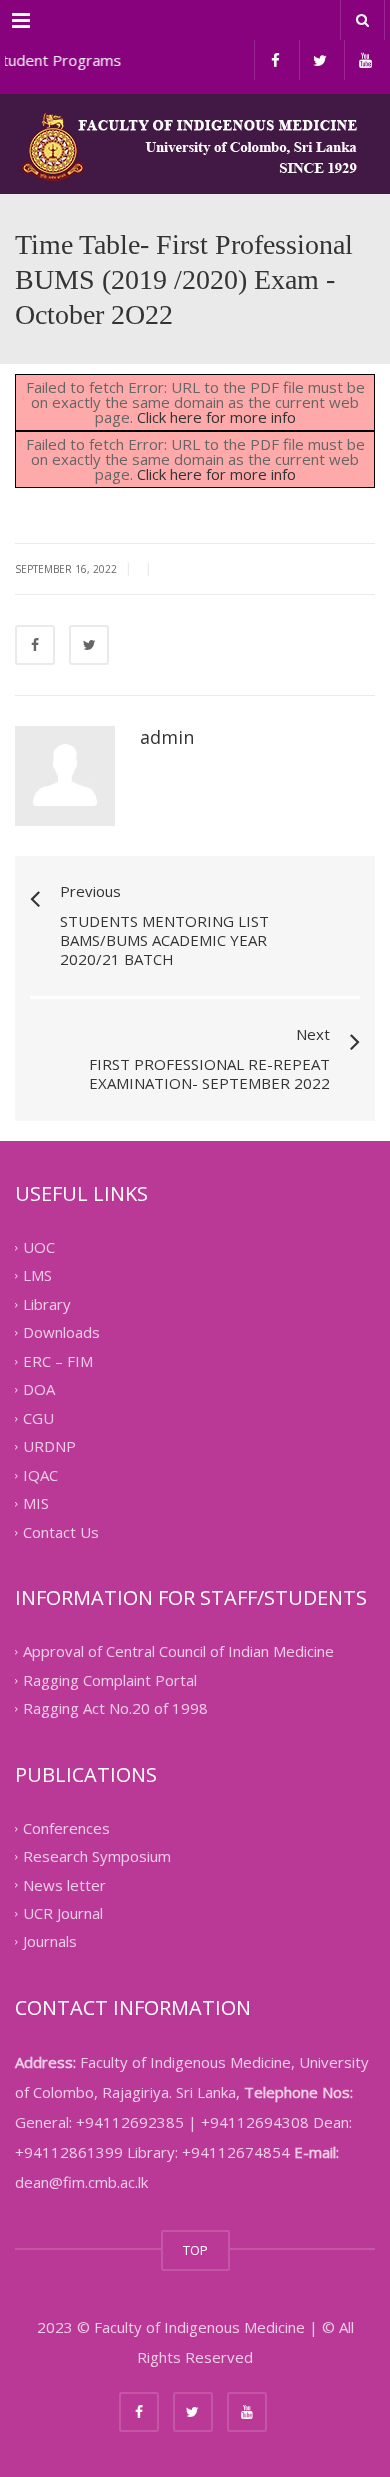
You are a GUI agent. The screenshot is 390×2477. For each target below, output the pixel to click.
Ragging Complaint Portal (110, 1680)
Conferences (66, 1828)
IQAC (40, 1475)
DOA (39, 1390)
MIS (36, 1504)
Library (47, 1304)
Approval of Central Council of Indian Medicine (178, 1652)
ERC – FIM (58, 1361)
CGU (38, 1418)
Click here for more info (216, 417)
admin (167, 737)
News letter (64, 1885)
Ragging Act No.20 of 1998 (115, 1709)
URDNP (49, 1447)
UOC (39, 1247)
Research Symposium (97, 1857)
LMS (37, 1276)
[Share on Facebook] (35, 645)
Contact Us (61, 1532)
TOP (195, 2250)
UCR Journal (63, 1913)
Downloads (61, 1333)
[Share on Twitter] (89, 645)
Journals (50, 1942)
